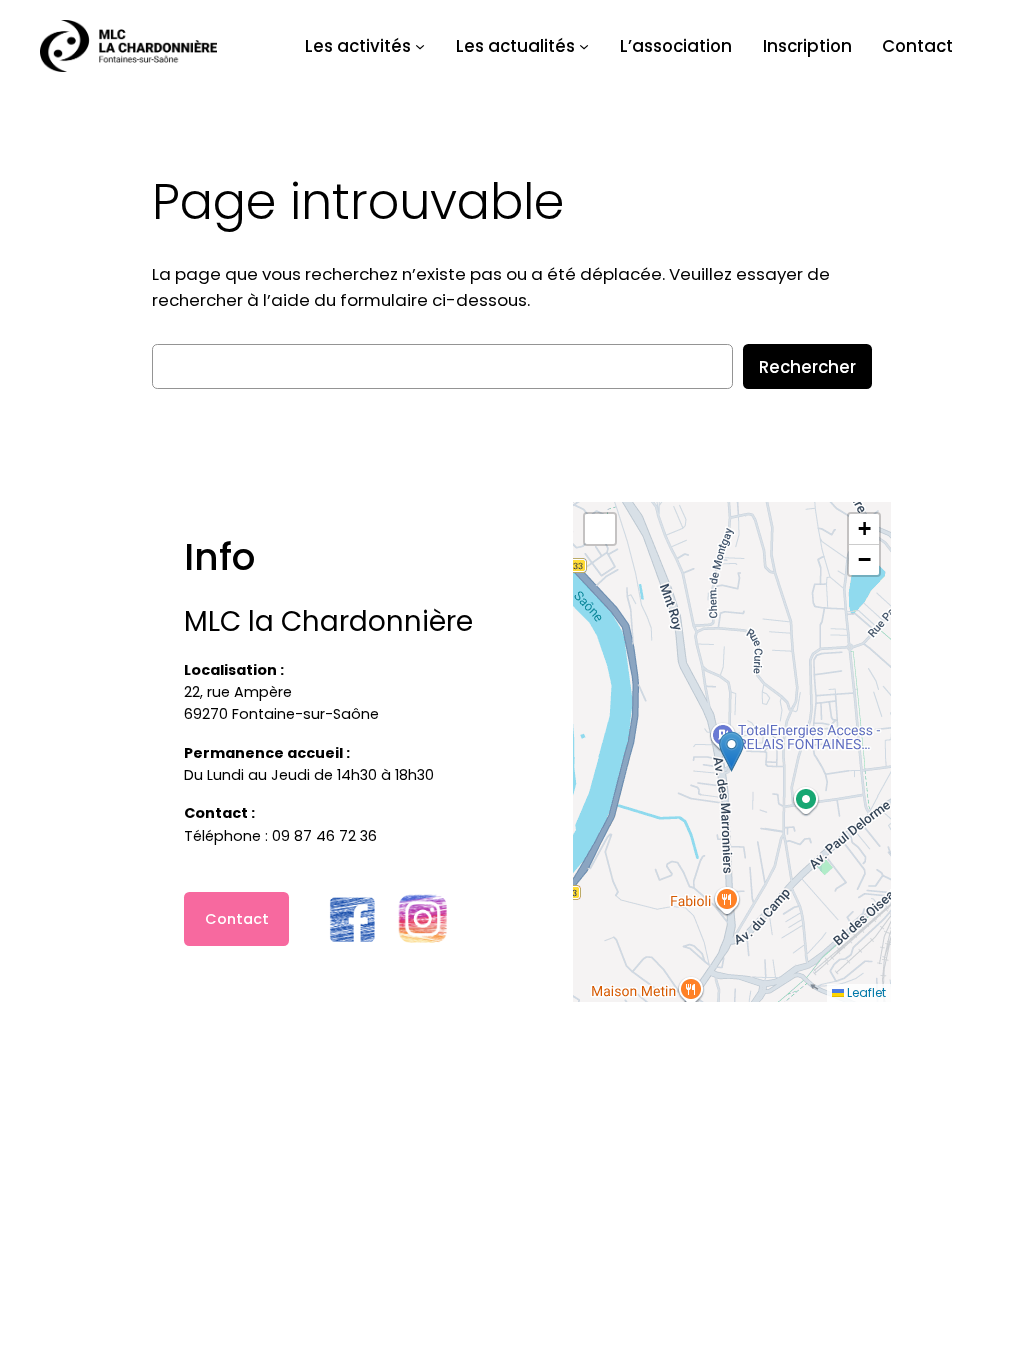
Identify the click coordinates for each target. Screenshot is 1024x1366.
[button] (731, 751)
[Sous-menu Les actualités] (584, 46)
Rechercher (807, 367)
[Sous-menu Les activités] (420, 46)
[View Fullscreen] (600, 529)
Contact (237, 919)
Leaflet (865, 992)
